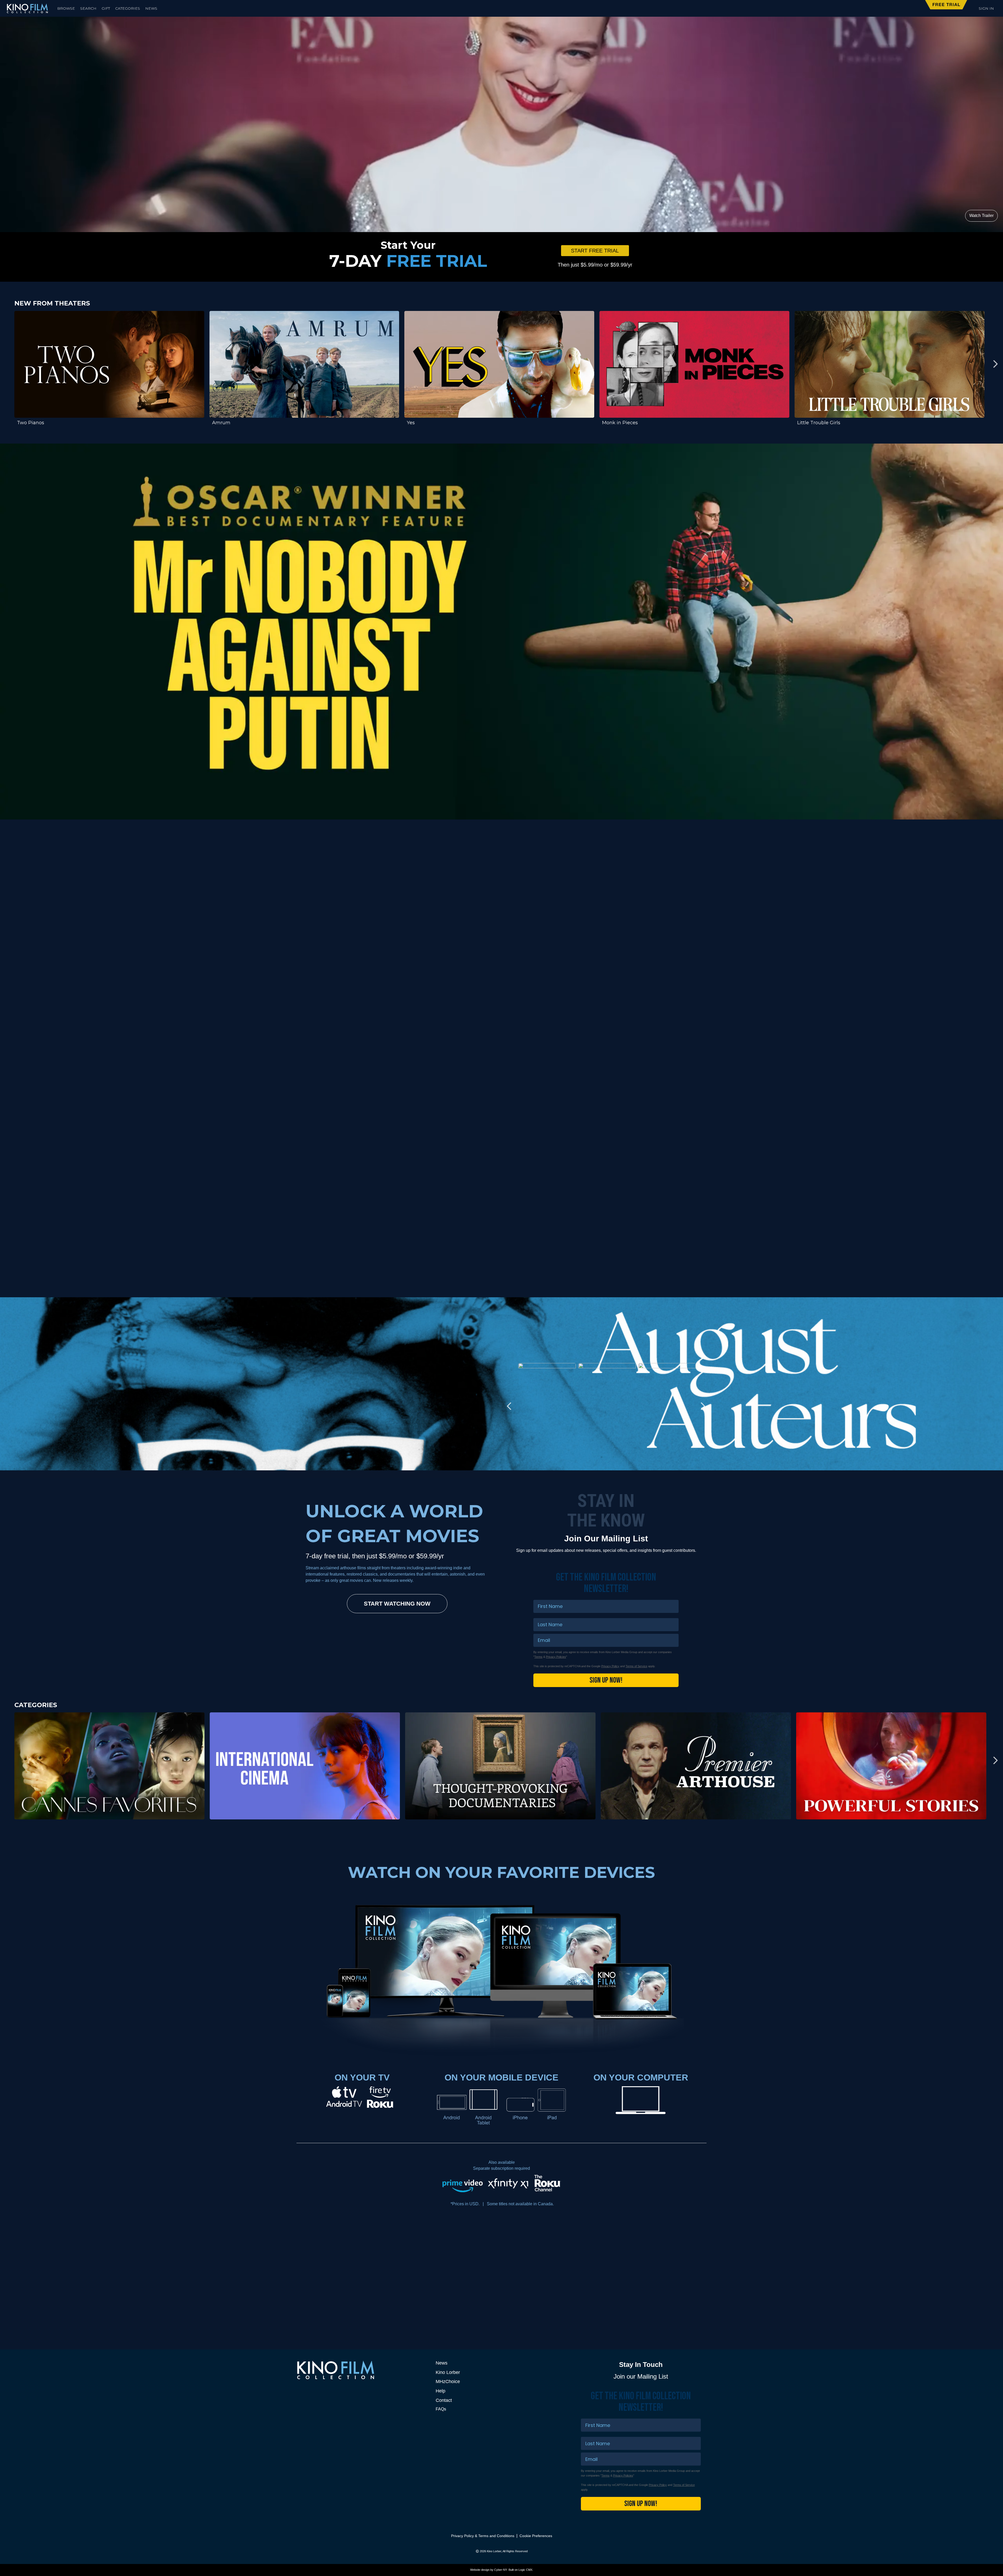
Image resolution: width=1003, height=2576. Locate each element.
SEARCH (88, 8)
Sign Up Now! (606, 1680)
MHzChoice (448, 2382)
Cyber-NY (501, 2570)
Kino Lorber (448, 2372)
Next (995, 364)
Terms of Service (636, 1666)
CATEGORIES (128, 8)
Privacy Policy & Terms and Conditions (483, 2536)
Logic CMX (525, 2570)
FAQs (441, 2409)
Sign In (986, 8)
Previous (8, 364)
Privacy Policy (610, 1666)
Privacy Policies (556, 1657)
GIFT (106, 8)
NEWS (151, 8)
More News (669, 2240)
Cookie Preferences (536, 2536)
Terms (538, 1657)
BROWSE (66, 8)
